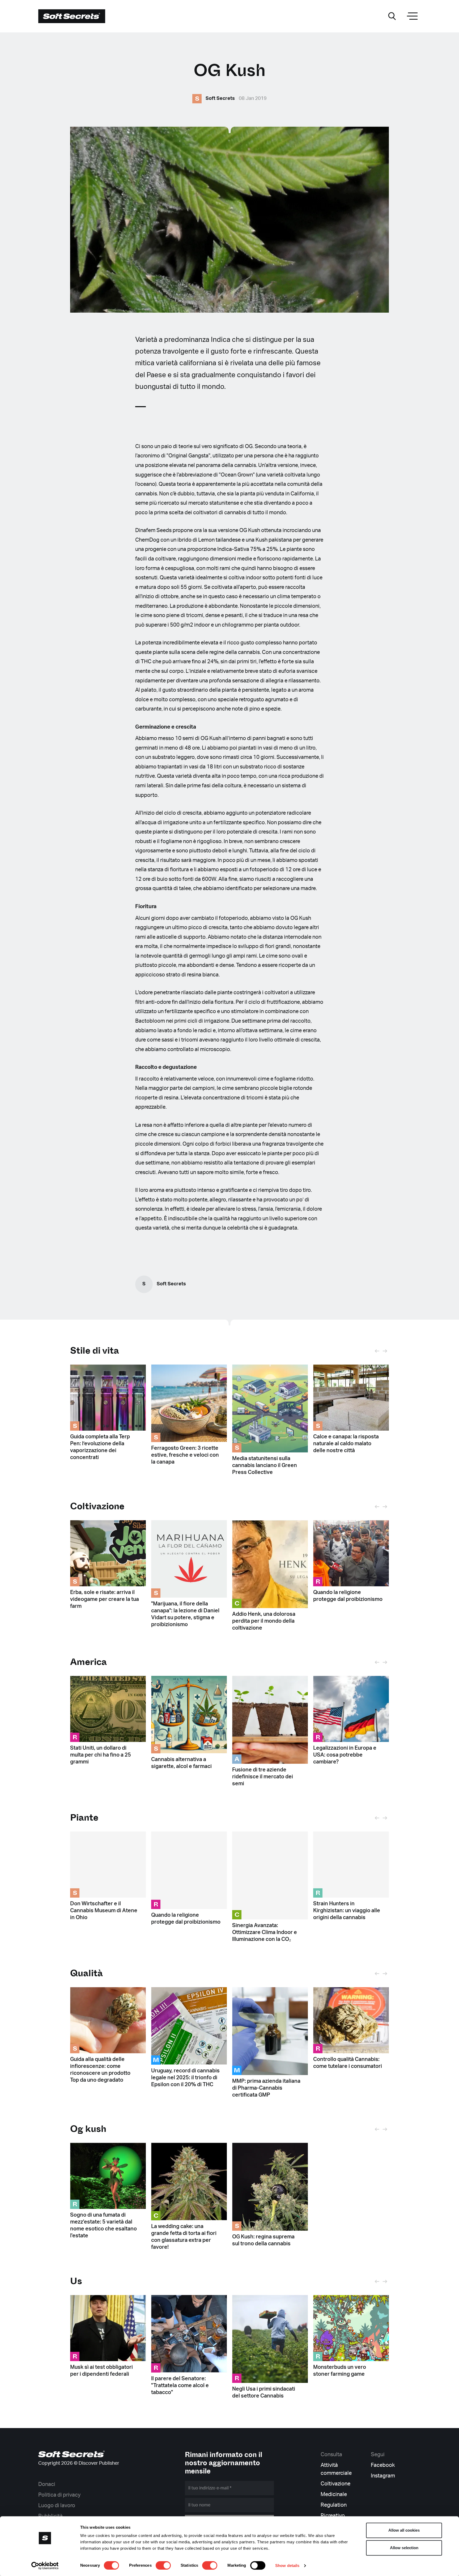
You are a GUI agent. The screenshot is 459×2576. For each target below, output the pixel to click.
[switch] (163, 2565)
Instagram (383, 2476)
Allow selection (404, 2548)
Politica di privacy (59, 2495)
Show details (287, 2566)
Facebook (383, 2465)
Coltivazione (335, 2484)
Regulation (334, 2505)
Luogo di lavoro (57, 2506)
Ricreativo (333, 2516)
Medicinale (334, 2494)
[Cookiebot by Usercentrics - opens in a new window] (45, 2566)
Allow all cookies (404, 2530)
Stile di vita (95, 1351)
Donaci (47, 2484)
